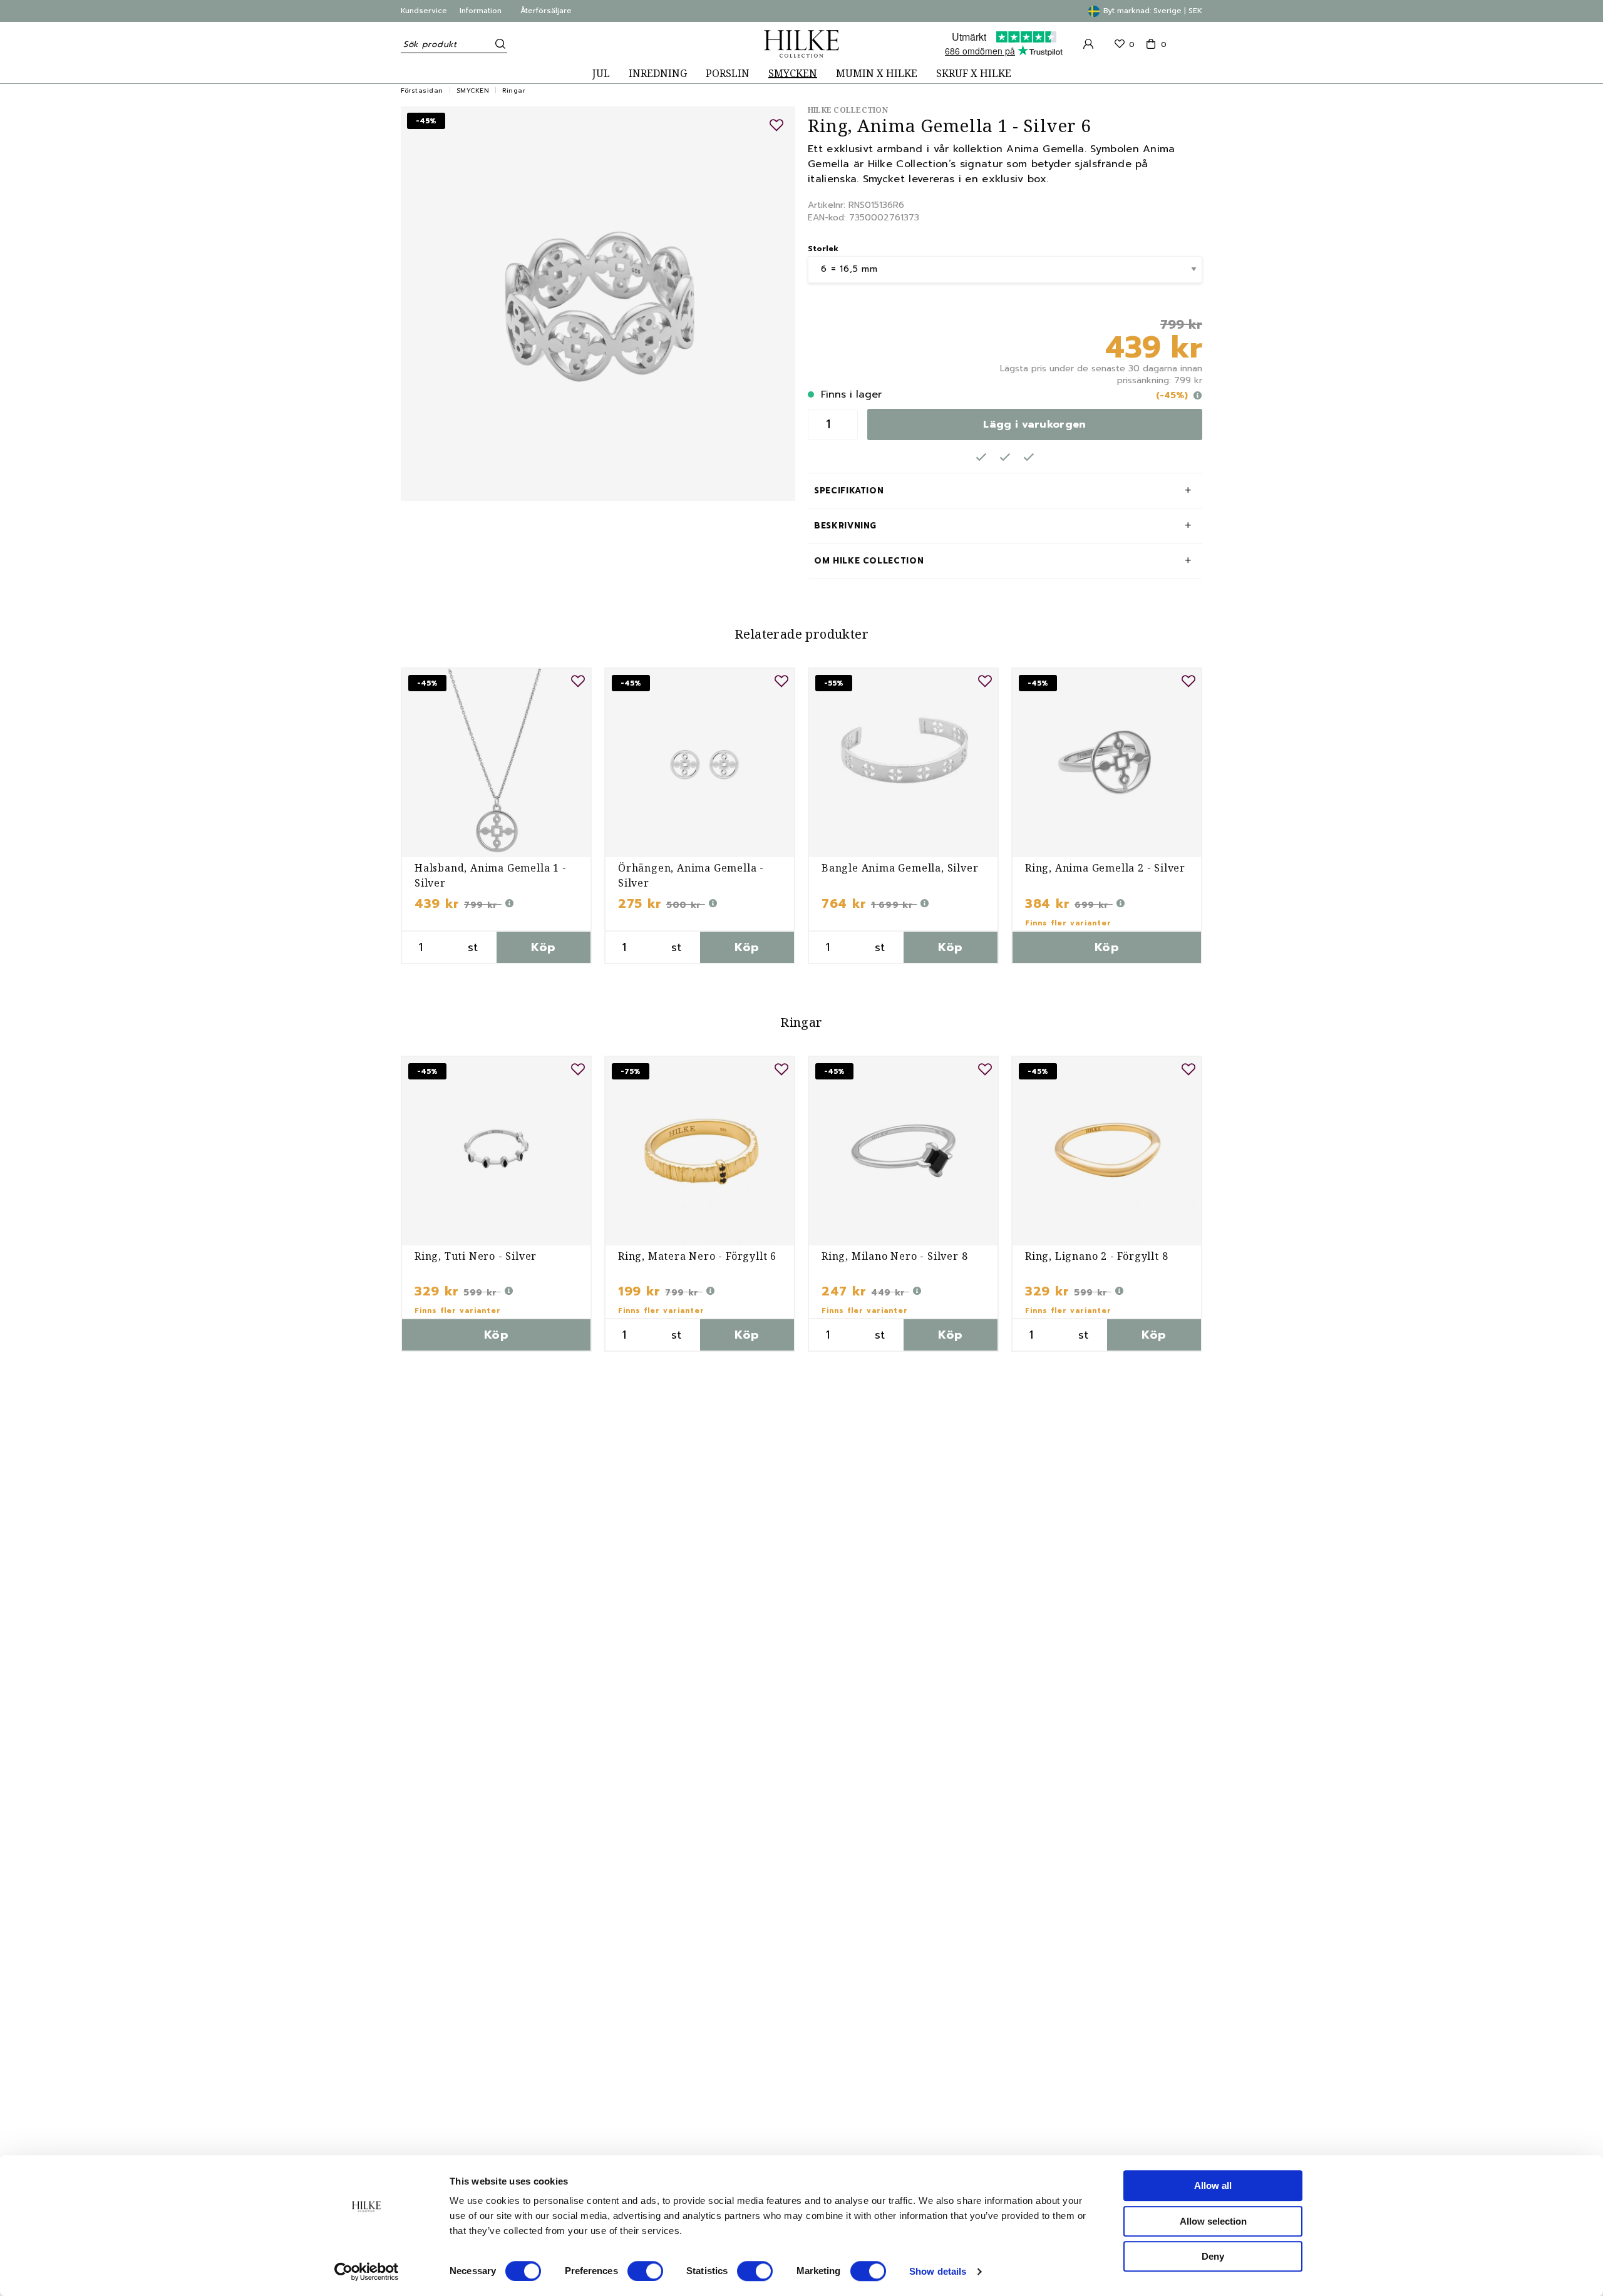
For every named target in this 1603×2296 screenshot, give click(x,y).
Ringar (514, 90)
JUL (601, 74)
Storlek (823, 249)
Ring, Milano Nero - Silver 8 (894, 1256)
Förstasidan (422, 90)
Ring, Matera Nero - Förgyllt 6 (697, 1256)
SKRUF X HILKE (974, 74)
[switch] (645, 2271)
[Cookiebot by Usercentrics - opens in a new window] (367, 2272)
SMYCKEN (793, 74)
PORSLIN (728, 74)
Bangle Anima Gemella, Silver (900, 868)
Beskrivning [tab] (845, 526)
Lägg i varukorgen (1034, 425)
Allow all (1213, 2185)
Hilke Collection (848, 110)
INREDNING (658, 74)
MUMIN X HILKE (877, 74)
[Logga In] (1088, 44)
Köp (543, 947)
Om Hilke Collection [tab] (869, 561)
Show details (938, 2271)
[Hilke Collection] (801, 44)
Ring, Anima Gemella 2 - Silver (1105, 868)
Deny (1213, 2256)
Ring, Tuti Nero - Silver (476, 1256)
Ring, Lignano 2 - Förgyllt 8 (1096, 1256)
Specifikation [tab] (849, 491)
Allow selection (1213, 2221)
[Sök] (498, 44)
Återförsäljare (546, 11)
